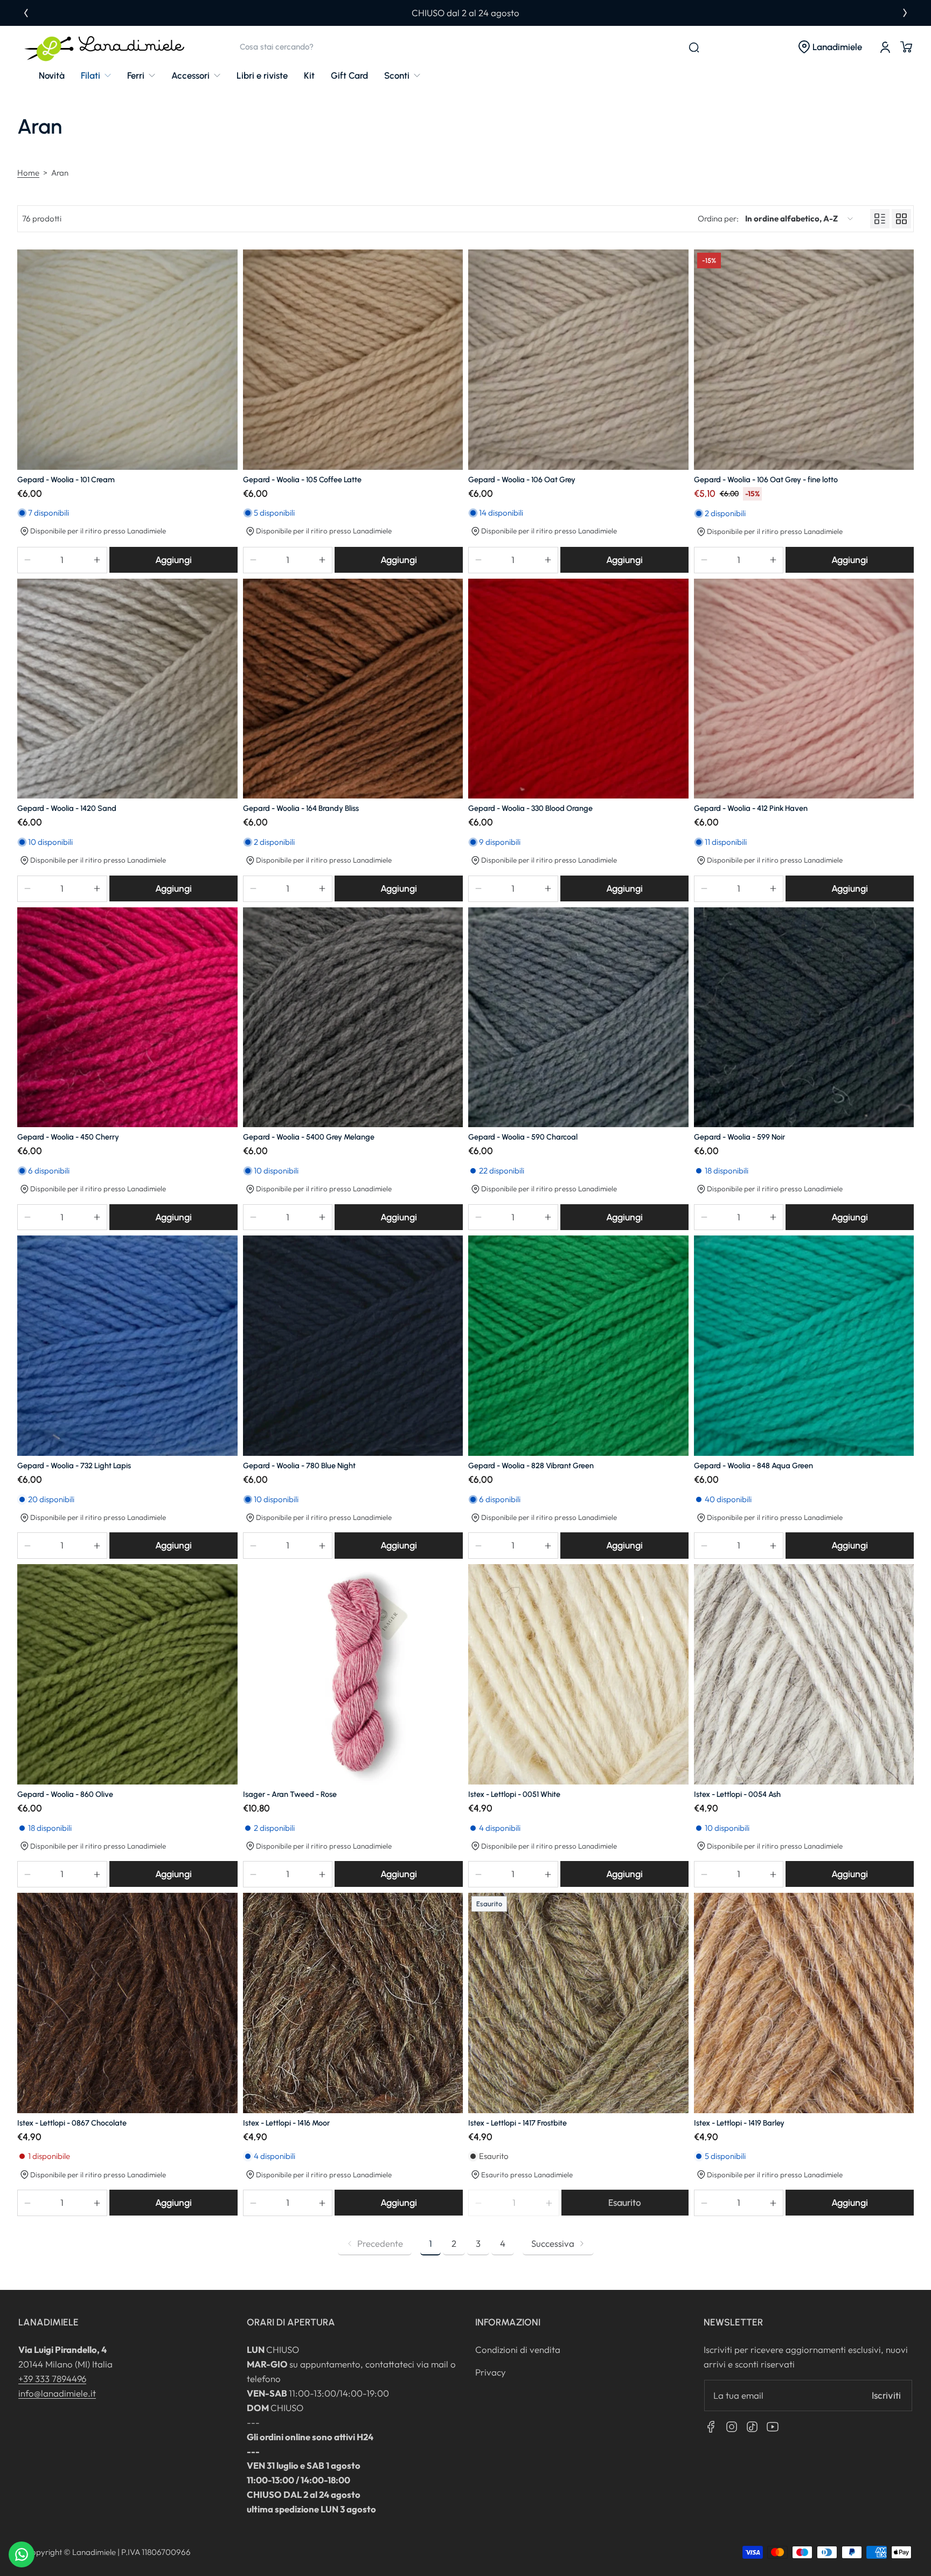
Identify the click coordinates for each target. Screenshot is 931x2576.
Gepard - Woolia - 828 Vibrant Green (531, 1466)
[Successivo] (905, 13)
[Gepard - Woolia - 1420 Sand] (127, 689)
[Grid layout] (901, 219)
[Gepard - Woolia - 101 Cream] (127, 360)
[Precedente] (26, 13)
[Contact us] (22, 2554)
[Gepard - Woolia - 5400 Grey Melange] (353, 1018)
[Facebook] (711, 2427)
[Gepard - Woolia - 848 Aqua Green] (804, 1346)
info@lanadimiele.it (57, 2393)
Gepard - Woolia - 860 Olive (65, 1794)
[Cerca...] (694, 47)
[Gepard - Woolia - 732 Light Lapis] (127, 1346)
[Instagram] (732, 2427)
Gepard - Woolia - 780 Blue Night (299, 1466)
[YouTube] (773, 2427)
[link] (96, 76)
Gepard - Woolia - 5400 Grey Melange (309, 1137)
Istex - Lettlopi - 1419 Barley (739, 2123)
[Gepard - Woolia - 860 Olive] (127, 1674)
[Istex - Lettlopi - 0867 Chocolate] (127, 2003)
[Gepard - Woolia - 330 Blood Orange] (578, 689)
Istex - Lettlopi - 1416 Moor (286, 2123)
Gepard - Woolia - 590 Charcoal (523, 1137)
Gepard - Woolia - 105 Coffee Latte (302, 480)
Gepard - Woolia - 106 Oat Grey (522, 480)
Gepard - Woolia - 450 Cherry (68, 1137)
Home (28, 173)
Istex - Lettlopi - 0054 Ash (737, 1794)
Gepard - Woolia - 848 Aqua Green (753, 1466)
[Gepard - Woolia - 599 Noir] (804, 1018)
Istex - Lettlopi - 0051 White (514, 1794)
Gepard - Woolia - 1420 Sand (67, 808)
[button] (830, 47)
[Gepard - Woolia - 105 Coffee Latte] (353, 360)
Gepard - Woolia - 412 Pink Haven (751, 808)
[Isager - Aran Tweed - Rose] (353, 1674)
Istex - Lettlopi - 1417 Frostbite (517, 2123)
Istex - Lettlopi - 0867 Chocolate (72, 2123)
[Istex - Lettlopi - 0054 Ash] (804, 1674)
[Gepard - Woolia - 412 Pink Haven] (804, 689)
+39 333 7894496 (52, 2379)
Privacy (491, 2372)
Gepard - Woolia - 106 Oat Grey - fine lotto (766, 480)
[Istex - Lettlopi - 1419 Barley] (804, 2003)
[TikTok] (752, 2427)
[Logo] (105, 47)
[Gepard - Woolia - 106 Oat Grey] (578, 360)
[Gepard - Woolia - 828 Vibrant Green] (578, 1346)
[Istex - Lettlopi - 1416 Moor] (353, 2003)
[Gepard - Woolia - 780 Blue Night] (353, 1346)
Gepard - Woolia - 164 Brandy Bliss (301, 808)
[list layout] (880, 219)
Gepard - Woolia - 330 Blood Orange (530, 808)
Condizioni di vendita (518, 2349)
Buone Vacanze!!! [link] (466, 13)
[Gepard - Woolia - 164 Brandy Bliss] (353, 689)
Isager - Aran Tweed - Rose (290, 1794)
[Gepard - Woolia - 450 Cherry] (127, 1018)
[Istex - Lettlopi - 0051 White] (578, 1674)
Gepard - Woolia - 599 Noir (739, 1137)
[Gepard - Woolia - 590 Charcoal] (578, 1018)
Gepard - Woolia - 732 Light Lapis (74, 1466)
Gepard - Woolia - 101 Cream (66, 480)
